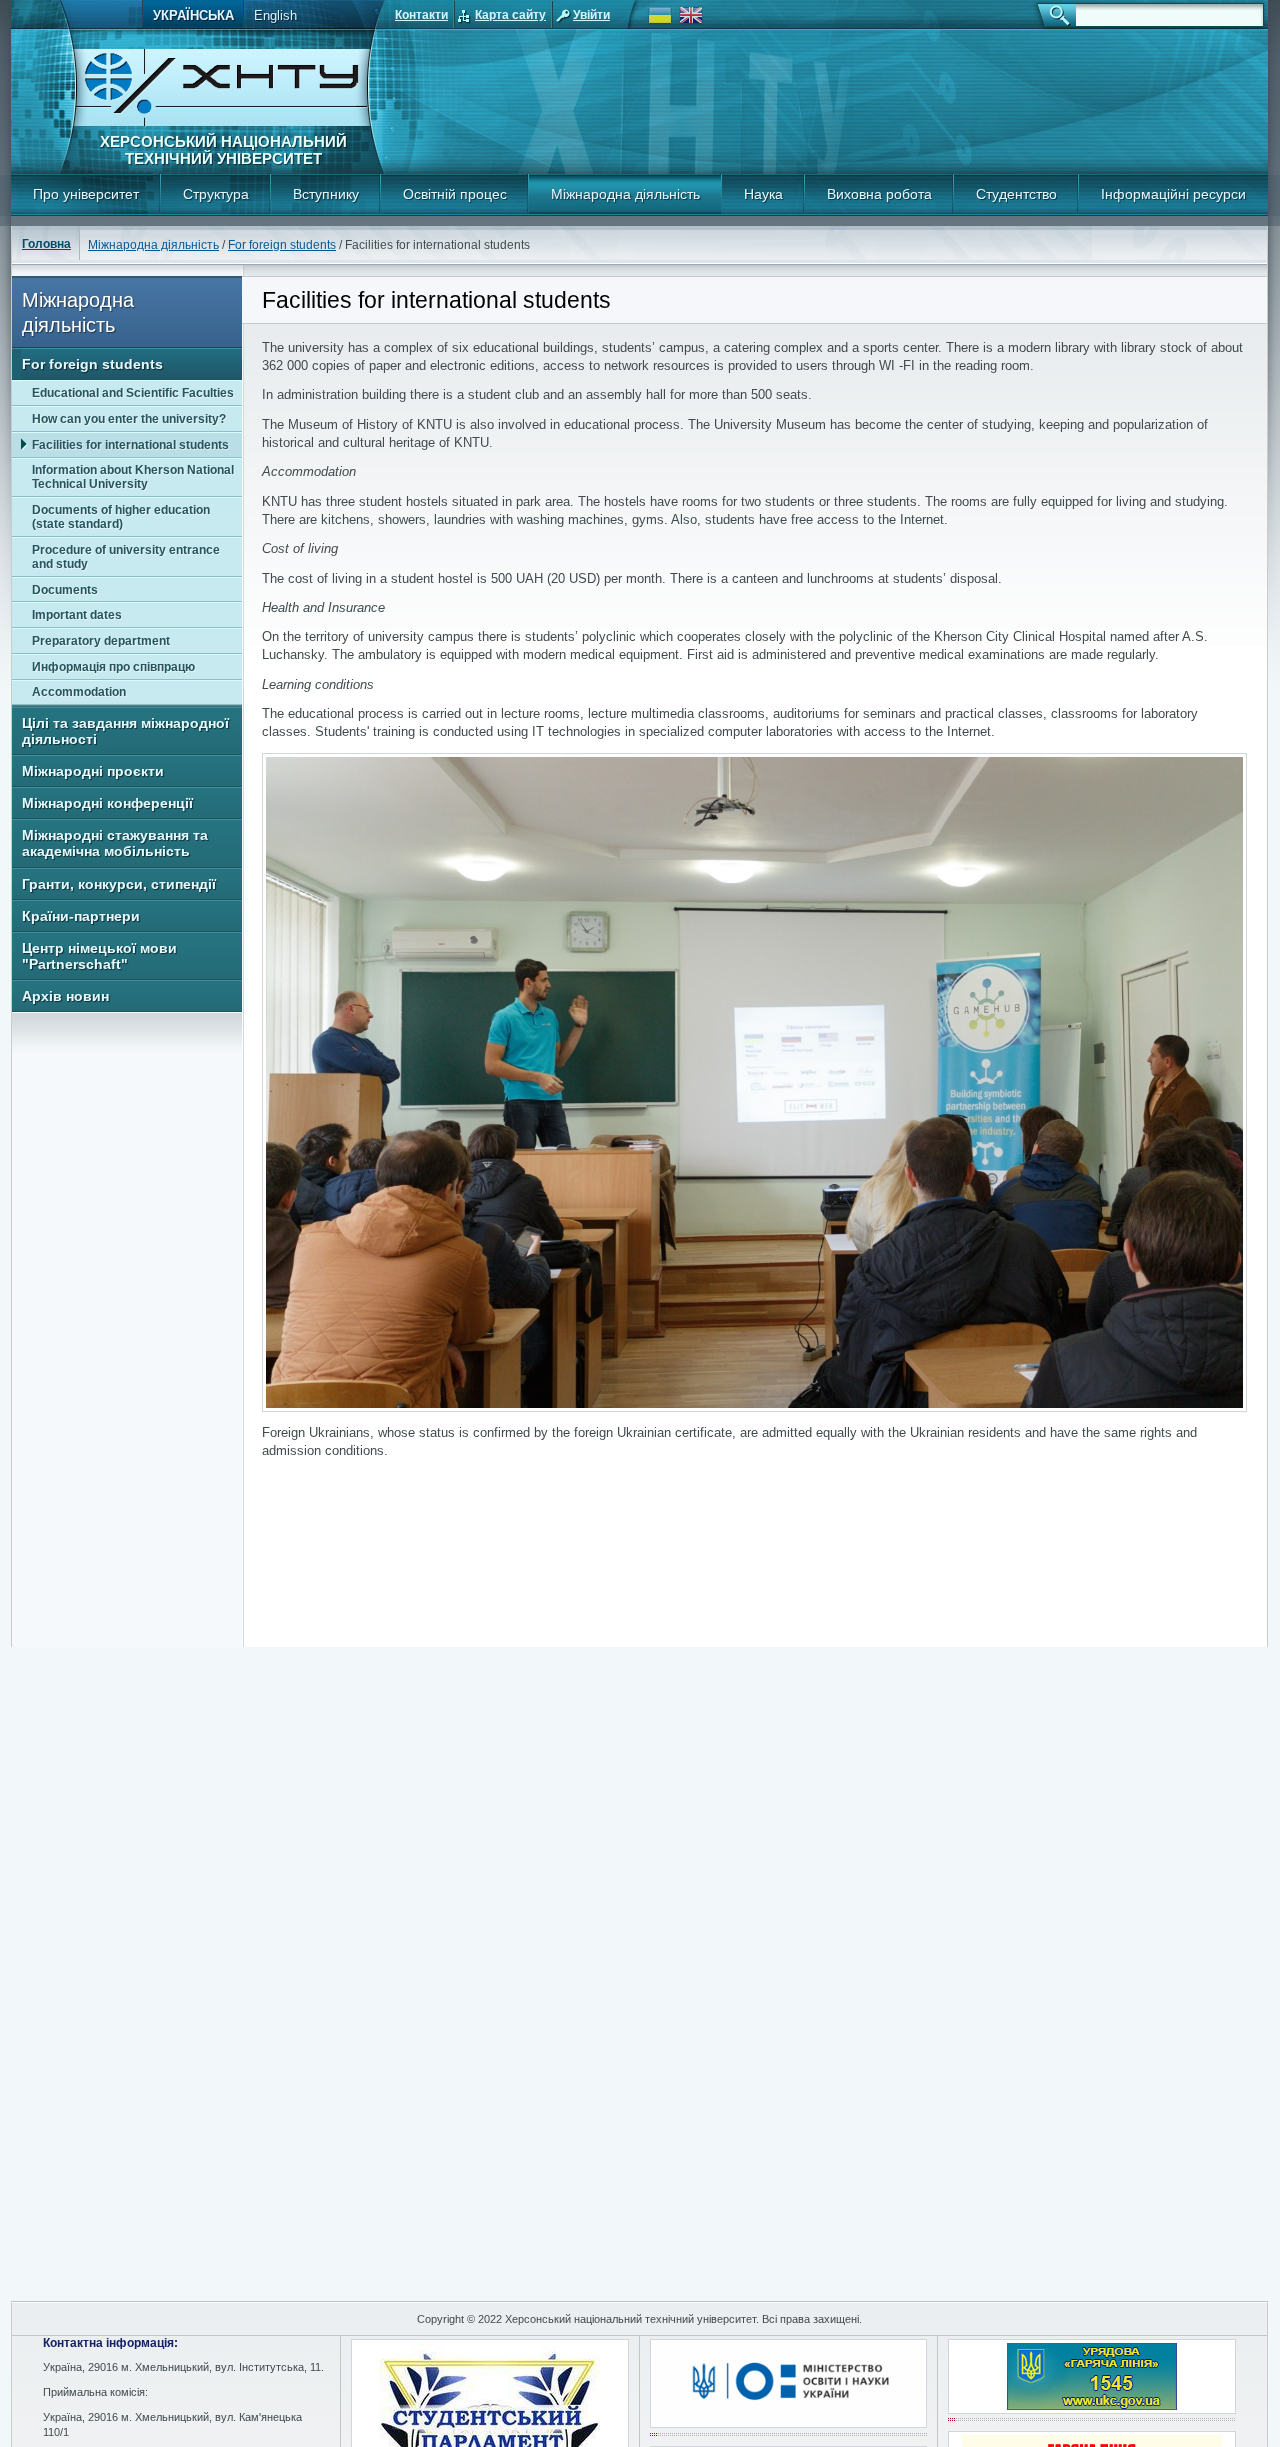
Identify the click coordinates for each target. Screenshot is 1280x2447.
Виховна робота (879, 194)
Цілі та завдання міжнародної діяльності (125, 731)
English (275, 15)
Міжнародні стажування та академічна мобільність (115, 843)
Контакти (421, 15)
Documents (65, 590)
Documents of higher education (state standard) (121, 517)
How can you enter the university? (129, 419)
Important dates (77, 615)
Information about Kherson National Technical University (133, 477)
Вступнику (326, 194)
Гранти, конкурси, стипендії (119, 884)
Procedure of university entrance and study (126, 557)
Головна (46, 244)
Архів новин (65, 996)
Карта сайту (510, 15)
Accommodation (79, 692)
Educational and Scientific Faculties (133, 393)
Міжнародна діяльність (625, 194)
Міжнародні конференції (107, 803)
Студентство (1016, 194)
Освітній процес (455, 194)
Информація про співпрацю (113, 667)
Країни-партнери (81, 916)
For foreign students (282, 245)
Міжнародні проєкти (93, 771)
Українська (193, 15)
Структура (216, 194)
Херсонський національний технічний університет (223, 150)
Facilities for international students (130, 445)
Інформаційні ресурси (1173, 194)
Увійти (591, 15)
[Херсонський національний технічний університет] (222, 122)
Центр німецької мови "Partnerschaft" (99, 956)
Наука (763, 194)
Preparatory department (101, 641)
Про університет (86, 194)
